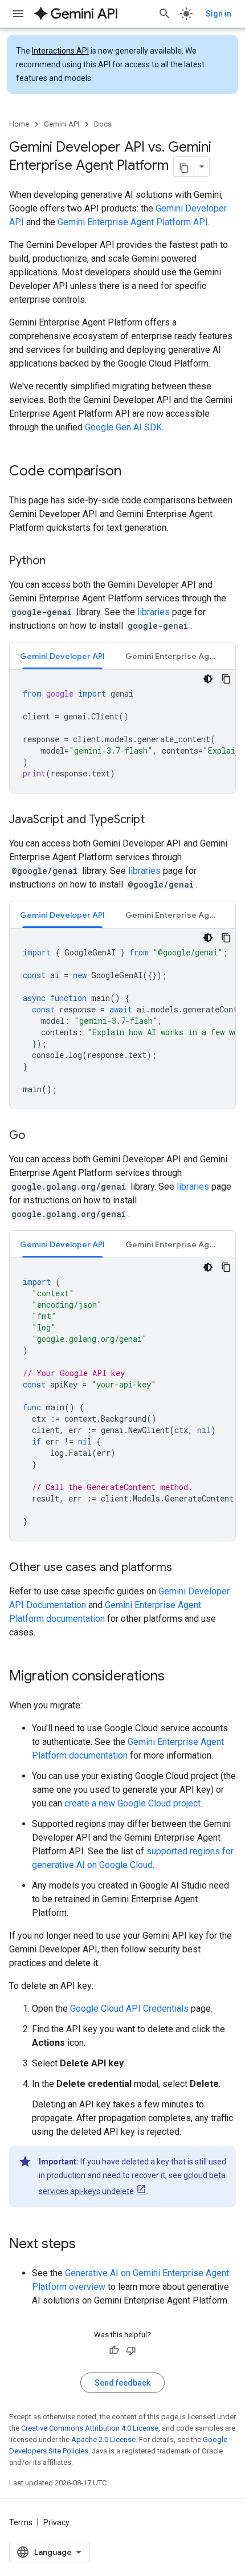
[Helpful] (114, 2350)
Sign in (219, 14)
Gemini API (62, 124)
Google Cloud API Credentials (129, 2009)
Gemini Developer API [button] (62, 656)
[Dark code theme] (208, 679)
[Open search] (165, 14)
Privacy (56, 2522)
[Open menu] (18, 14)
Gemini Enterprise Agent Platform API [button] (177, 656)
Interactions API (60, 51)
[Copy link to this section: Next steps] (87, 2245)
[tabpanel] (122, 731)
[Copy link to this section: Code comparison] (133, 472)
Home (19, 124)
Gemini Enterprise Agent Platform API (133, 222)
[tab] (62, 656)
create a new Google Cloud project (132, 1803)
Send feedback (122, 2383)
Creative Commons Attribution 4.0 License (90, 2428)
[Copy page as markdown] (184, 166)
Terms (21, 2522)
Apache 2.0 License (103, 2439)
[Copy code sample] (226, 679)
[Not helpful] (131, 2350)
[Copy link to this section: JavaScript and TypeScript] (156, 820)
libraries (154, 612)
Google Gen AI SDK (123, 427)
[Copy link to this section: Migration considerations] (176, 1677)
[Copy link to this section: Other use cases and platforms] (183, 1568)
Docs (103, 124)
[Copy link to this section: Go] (36, 1136)
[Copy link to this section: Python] (57, 561)
